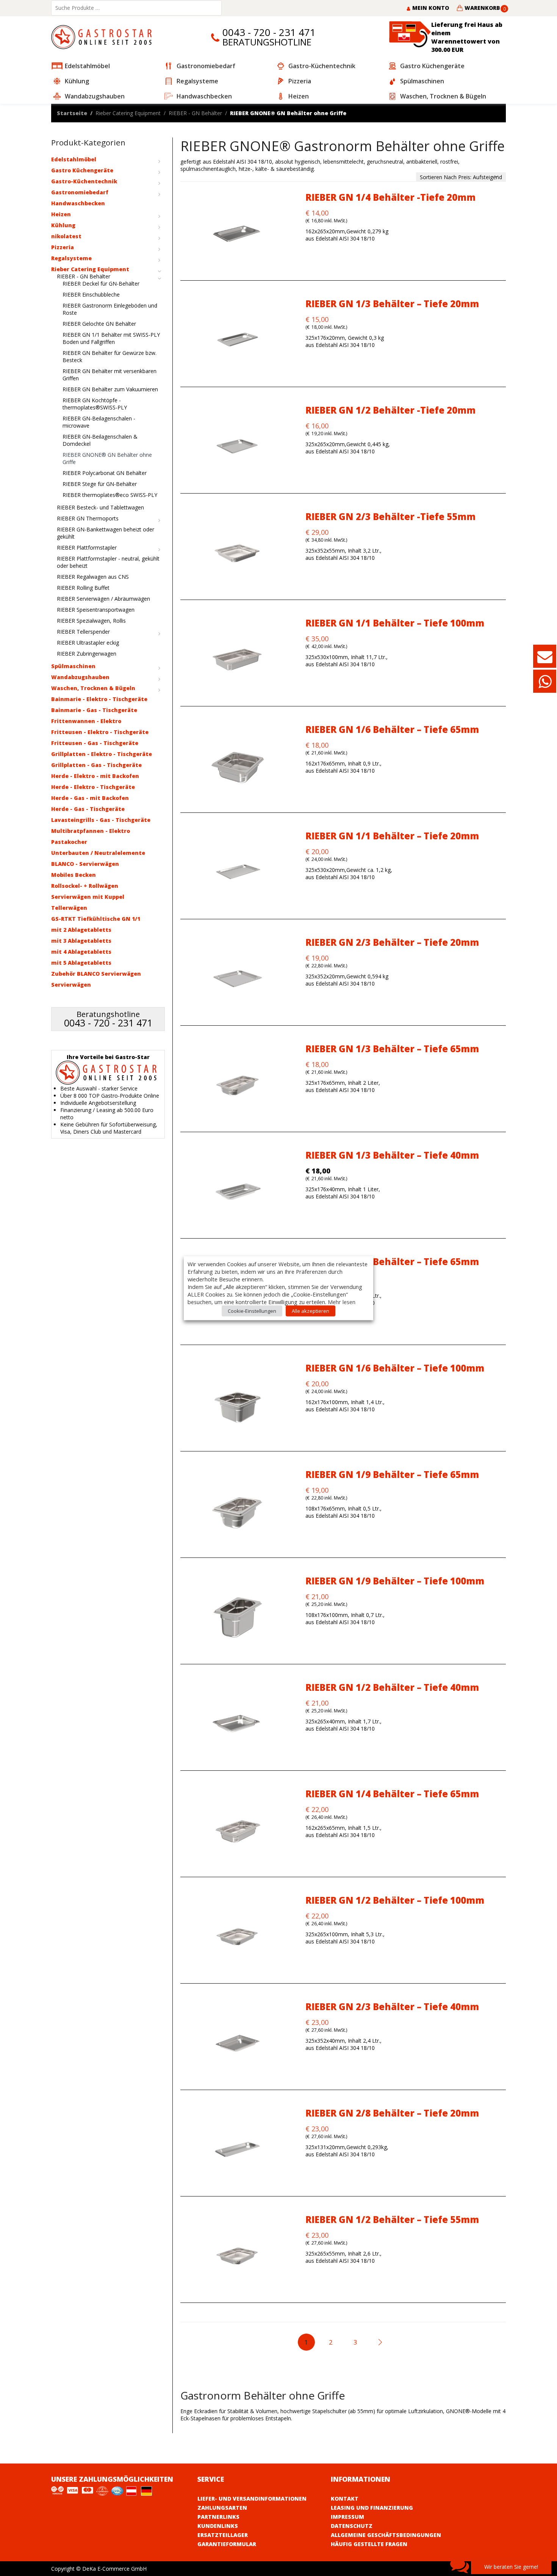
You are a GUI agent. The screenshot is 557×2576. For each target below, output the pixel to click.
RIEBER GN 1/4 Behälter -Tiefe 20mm (390, 197)
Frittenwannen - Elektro (86, 721)
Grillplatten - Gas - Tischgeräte (96, 765)
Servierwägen (71, 985)
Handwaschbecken (78, 203)
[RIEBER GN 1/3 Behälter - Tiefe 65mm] (237, 1085)
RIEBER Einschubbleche (91, 294)
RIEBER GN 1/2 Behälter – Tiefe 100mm (395, 1900)
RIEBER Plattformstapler (87, 548)
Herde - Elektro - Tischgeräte (93, 787)
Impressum (347, 2517)
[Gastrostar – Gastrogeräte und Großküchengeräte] (103, 37)
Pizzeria (63, 247)
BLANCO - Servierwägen (85, 864)
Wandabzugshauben (80, 677)
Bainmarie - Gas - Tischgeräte (94, 710)
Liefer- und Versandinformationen (252, 2499)
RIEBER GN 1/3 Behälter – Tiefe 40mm (392, 1155)
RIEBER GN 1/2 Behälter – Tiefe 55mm (392, 2219)
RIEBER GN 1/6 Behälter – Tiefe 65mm (392, 729)
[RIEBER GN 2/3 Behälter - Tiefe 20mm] (237, 979)
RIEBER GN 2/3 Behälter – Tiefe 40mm (392, 2007)
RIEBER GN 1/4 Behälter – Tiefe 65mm (392, 1794)
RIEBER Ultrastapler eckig (88, 643)
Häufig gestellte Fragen (369, 2544)
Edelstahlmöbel (74, 159)
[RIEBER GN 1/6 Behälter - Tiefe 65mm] (237, 766)
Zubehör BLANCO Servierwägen (96, 974)
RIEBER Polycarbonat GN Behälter (105, 473)
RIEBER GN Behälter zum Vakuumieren (110, 389)
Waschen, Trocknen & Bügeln (93, 688)
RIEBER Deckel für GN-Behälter (101, 284)
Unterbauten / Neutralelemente (98, 853)
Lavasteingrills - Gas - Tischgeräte (101, 820)
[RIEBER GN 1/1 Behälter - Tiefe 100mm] (237, 660)
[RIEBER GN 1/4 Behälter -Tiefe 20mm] (237, 234)
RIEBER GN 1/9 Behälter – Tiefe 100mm (395, 1581)
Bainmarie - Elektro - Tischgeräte (99, 699)
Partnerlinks (218, 2517)
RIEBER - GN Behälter (195, 113)
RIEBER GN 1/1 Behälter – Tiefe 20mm (392, 836)
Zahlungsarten (222, 2508)
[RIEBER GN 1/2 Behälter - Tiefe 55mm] (237, 2256)
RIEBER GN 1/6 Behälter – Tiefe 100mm (395, 1368)
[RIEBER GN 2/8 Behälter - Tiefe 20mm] (237, 2150)
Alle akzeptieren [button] (311, 1311)
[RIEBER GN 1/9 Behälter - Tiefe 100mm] (237, 1618)
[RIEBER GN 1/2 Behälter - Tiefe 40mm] (237, 1724)
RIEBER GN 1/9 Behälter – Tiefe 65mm (392, 1474)
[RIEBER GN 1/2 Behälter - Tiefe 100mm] (237, 1937)
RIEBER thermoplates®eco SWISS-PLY (110, 495)
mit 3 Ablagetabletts (81, 941)
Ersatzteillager (223, 2535)
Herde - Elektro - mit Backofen (95, 776)
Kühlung (63, 225)
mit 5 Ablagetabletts (81, 963)
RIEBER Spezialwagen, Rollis (91, 621)
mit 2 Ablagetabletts (81, 930)
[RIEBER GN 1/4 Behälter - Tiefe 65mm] (237, 1830)
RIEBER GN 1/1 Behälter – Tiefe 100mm (395, 623)
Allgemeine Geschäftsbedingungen (386, 2535)
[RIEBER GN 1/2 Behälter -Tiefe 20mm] (237, 447)
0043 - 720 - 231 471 (269, 32)
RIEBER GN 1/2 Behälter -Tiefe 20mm (390, 410)
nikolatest (66, 236)
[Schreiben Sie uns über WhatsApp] (545, 685)
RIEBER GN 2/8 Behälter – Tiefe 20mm (392, 2113)
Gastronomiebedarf (80, 192)
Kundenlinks (218, 2526)
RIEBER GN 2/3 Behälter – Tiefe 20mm (392, 942)
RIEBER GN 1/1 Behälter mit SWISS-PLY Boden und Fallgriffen (111, 338)
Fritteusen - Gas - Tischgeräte (95, 743)
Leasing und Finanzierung (372, 2508)
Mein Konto (430, 8)
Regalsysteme (71, 258)
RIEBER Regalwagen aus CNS (93, 577)
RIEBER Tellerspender (83, 632)
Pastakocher (69, 842)
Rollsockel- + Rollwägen (85, 886)
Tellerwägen (69, 908)
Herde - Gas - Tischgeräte (88, 809)
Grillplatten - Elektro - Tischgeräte (102, 754)
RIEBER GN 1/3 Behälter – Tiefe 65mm (392, 1049)
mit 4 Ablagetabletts (81, 952)
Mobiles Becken (74, 875)
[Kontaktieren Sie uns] (545, 660)
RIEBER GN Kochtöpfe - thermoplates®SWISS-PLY (95, 404)
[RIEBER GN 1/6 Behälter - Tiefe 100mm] (237, 1405)
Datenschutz (352, 2526)
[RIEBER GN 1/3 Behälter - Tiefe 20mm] (237, 340)
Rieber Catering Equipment (128, 113)
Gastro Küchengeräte (82, 170)
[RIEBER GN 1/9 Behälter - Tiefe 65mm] (237, 1511)
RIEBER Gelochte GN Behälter (99, 324)
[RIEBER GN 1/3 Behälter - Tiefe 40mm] (237, 1192)
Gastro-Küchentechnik (84, 181)
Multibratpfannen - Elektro (91, 831)
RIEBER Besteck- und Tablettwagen (100, 507)
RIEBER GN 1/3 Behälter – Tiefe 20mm (392, 304)
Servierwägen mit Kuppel (88, 897)
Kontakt (345, 2499)
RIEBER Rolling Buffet (83, 588)
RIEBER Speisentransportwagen (96, 610)
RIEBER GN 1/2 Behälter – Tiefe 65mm (392, 1261)
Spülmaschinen (73, 666)
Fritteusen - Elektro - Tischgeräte (100, 732)
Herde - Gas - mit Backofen (90, 798)
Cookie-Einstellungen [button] (252, 1311)
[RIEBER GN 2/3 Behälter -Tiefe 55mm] (237, 553)
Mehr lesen (342, 1301)
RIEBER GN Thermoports (88, 518)
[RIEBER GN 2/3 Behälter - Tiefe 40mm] (237, 2043)
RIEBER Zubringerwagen (87, 654)
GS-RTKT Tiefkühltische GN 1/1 (96, 919)
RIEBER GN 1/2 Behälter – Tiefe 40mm (392, 1687)
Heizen (61, 214)
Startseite (72, 113)
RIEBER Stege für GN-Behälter (100, 484)
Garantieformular (227, 2544)
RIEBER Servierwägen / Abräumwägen (103, 599)
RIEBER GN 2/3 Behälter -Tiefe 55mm (390, 516)
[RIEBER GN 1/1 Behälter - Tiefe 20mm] (237, 872)
